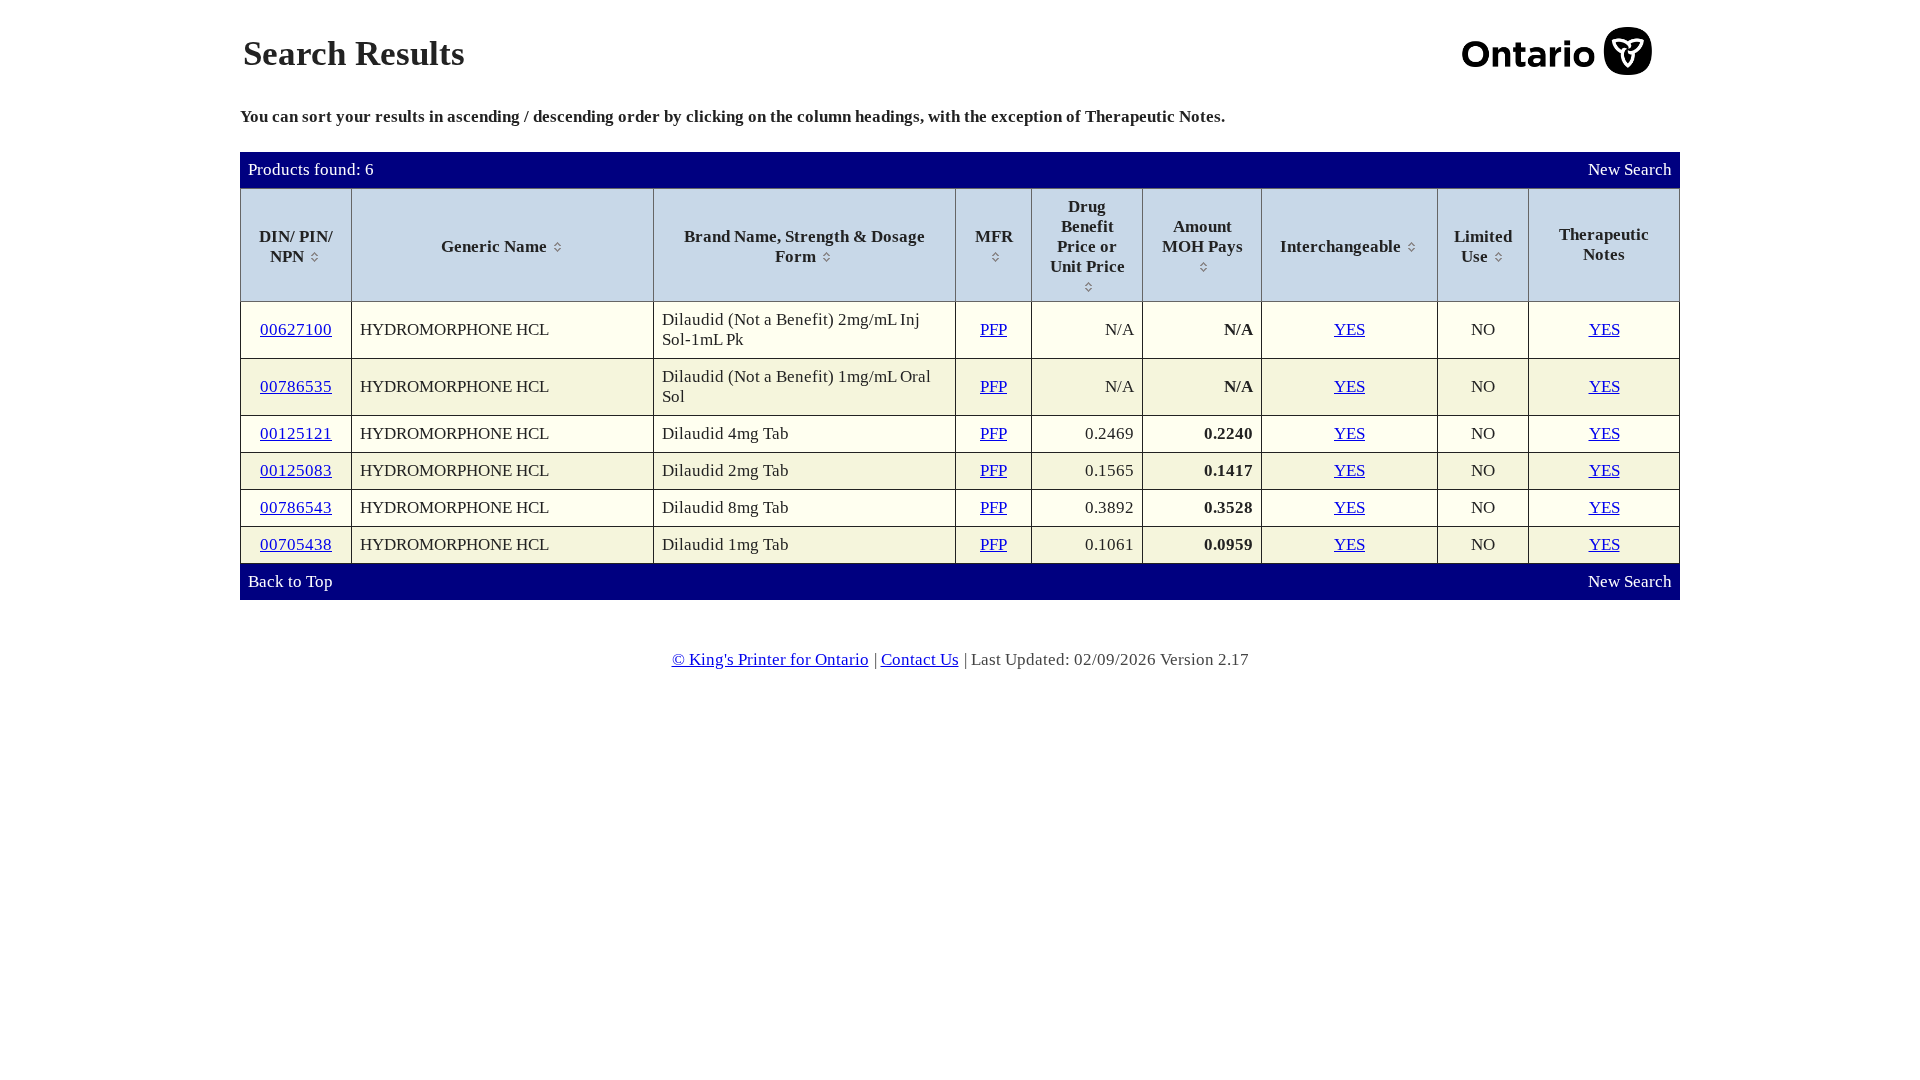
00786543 (296, 507)
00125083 (296, 470)
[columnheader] (296, 245)
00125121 (296, 433)
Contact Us (920, 659)
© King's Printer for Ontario (770, 659)
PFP (993, 329)
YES (1349, 329)
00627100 (296, 329)
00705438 (296, 544)
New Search (1630, 169)
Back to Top (290, 581)
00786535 (296, 386)
